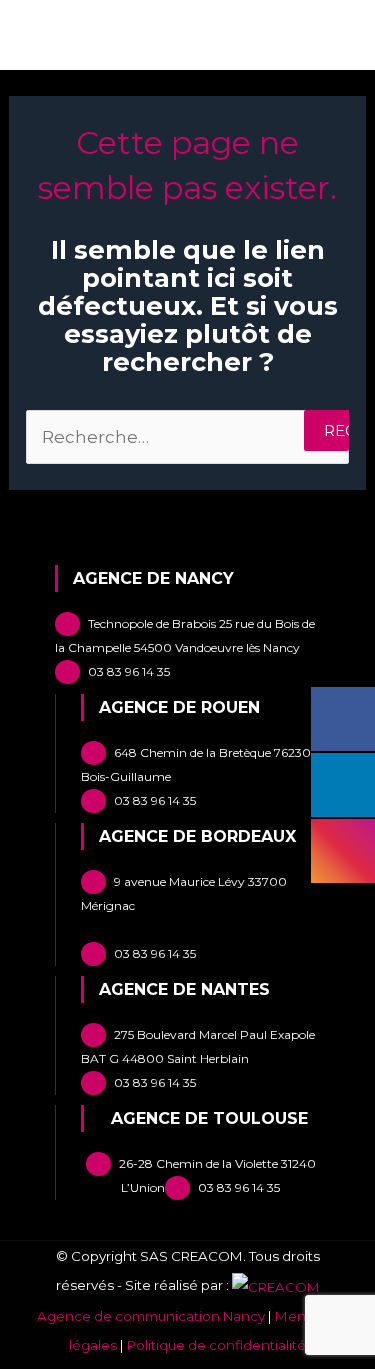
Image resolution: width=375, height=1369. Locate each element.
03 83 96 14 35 (129, 671)
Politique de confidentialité (216, 1345)
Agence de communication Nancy (151, 1316)
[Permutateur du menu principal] (333, 40)
